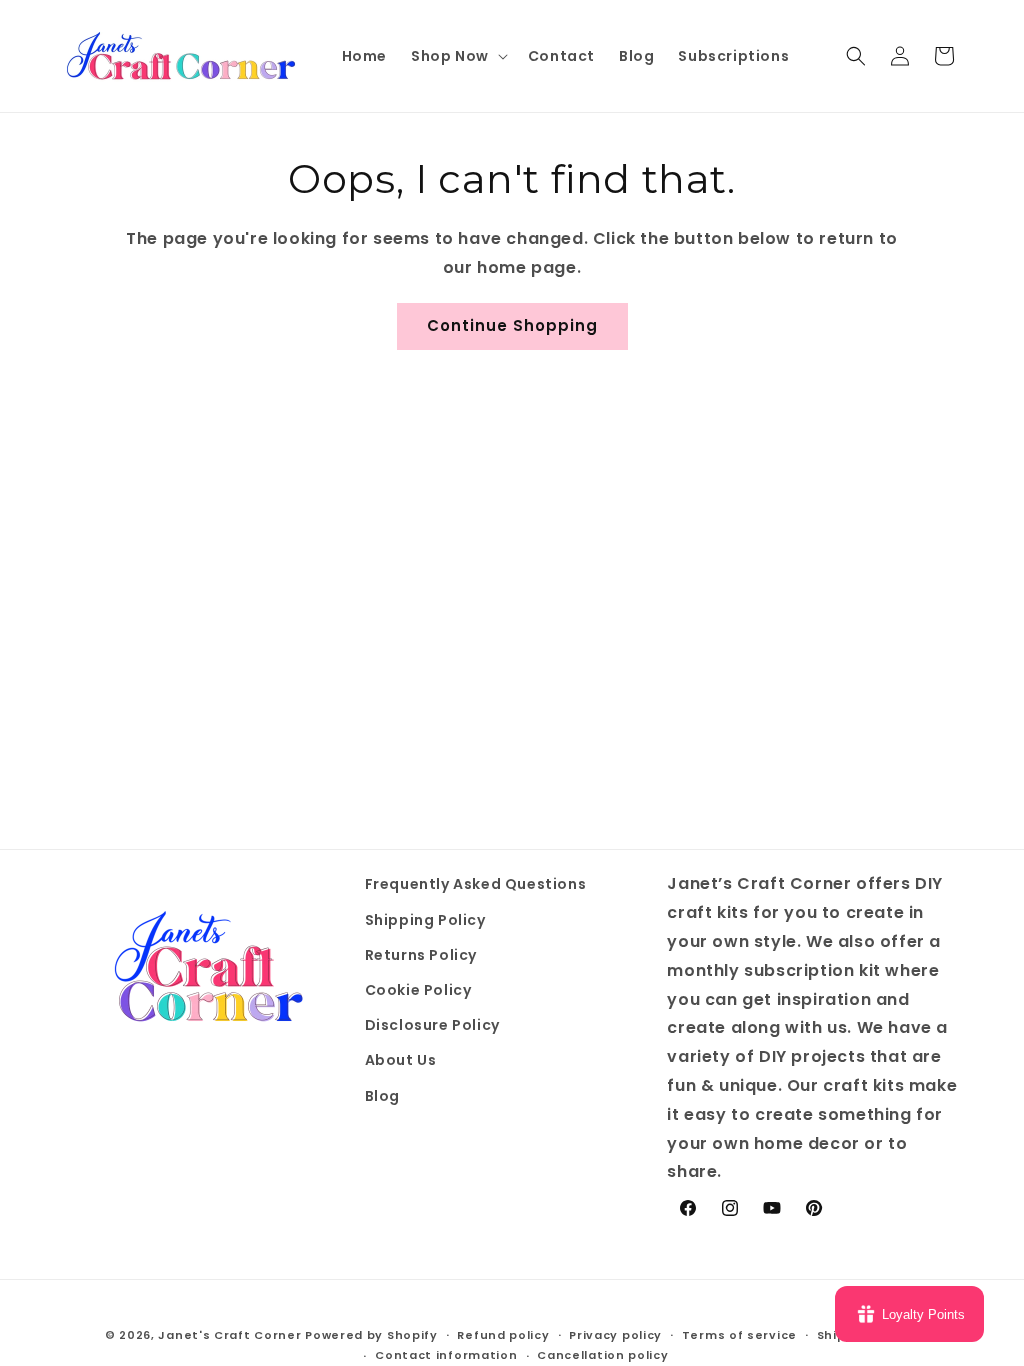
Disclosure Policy (432, 1025)
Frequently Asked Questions (476, 884)
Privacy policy (615, 1335)
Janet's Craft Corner (229, 1335)
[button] (457, 56)
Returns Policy (421, 955)
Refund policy (503, 1335)
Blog (382, 1096)
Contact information (446, 1355)
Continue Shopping (512, 325)
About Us (401, 1060)
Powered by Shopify (371, 1335)
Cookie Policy (418, 990)
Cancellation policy (602, 1355)
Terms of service (739, 1335)
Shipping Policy (425, 920)
